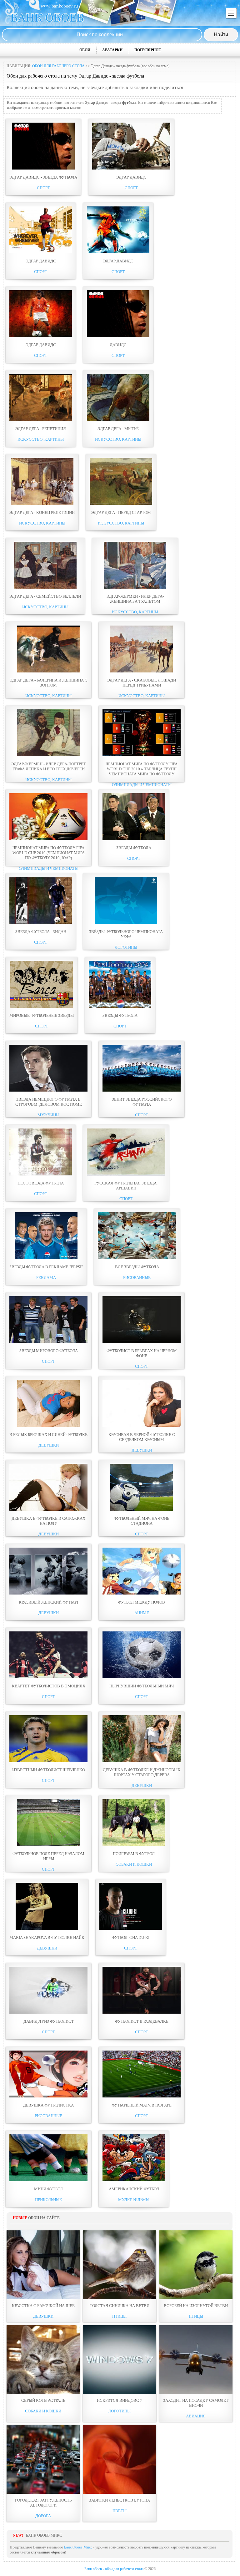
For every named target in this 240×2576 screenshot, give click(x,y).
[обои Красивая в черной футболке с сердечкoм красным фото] (142, 1426)
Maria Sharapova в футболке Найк (47, 1937)
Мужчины (48, 1115)
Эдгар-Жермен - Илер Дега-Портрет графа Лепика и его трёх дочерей (49, 766)
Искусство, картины (41, 439)
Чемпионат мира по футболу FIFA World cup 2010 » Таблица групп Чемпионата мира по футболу (142, 769)
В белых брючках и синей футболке (48, 1435)
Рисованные (137, 1278)
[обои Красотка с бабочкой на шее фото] (43, 2265)
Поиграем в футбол (134, 1854)
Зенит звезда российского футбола (142, 1102)
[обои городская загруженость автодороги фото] (43, 2459)
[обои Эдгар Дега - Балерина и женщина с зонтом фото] (48, 671)
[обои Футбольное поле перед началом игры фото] (48, 1845)
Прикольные (48, 2200)
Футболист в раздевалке (142, 2021)
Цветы (120, 2511)
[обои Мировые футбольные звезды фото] (42, 1007)
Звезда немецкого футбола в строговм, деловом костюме (49, 1102)
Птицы (119, 2316)
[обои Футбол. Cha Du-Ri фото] (131, 1929)
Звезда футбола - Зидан (41, 932)
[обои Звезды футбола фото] (134, 839)
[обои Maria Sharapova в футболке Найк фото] (47, 1929)
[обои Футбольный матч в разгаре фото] (142, 2096)
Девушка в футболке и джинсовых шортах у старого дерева (142, 1772)
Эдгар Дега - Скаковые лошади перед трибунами (142, 683)
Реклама (46, 1278)
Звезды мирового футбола (49, 1351)
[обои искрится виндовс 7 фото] (119, 2360)
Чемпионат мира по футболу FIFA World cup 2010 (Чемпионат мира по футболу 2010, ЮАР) (49, 853)
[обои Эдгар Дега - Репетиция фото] (41, 420)
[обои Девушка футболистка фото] (48, 2096)
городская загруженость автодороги (43, 2503)
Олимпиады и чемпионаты (142, 785)
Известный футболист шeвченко (49, 1770)
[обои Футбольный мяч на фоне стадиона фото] (142, 1509)
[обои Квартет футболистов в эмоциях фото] (48, 1677)
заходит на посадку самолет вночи (196, 2403)
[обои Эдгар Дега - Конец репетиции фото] (42, 504)
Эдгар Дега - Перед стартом (121, 512)
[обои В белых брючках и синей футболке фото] (48, 1426)
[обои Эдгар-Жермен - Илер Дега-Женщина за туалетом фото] (135, 587)
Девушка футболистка (48, 2105)
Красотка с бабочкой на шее (43, 2306)
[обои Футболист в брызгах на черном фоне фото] (142, 1342)
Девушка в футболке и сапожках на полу (48, 1521)
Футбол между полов (142, 1602)
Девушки (49, 1445)
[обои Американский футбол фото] (134, 2180)
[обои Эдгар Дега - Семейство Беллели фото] (45, 587)
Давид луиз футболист (49, 2021)
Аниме (142, 1613)
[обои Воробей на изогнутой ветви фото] (196, 2265)
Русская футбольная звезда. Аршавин (126, 1186)
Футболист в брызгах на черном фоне (142, 1353)
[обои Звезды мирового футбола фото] (48, 1342)
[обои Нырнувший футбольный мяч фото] (142, 1677)
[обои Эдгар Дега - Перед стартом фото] (121, 504)
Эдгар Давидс (131, 177)
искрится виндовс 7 (120, 2400)
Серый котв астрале (43, 2400)
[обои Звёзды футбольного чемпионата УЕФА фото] (126, 923)
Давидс (118, 345)
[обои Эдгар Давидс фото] (131, 168)
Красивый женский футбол (48, 1602)
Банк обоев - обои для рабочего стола (114, 2569)
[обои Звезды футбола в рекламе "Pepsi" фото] (46, 1258)
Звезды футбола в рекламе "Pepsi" (46, 1267)
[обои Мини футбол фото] (48, 2180)
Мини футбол (48, 2189)
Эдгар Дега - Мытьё (118, 429)
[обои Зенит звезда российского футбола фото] (142, 1090)
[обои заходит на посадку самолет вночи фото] (196, 2360)
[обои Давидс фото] (118, 336)
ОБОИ (85, 50)
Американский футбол (134, 2189)
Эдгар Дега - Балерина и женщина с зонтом (49, 683)
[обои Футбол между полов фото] (142, 1593)
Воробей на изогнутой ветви (196, 2306)
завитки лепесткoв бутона (120, 2500)
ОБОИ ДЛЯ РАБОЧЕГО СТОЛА (58, 66)
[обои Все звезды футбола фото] (137, 1258)
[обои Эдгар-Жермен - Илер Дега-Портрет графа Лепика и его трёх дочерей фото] (48, 755)
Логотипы (126, 947)
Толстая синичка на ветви (120, 2306)
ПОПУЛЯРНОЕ (148, 50)
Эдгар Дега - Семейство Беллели (45, 596)
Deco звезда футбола (41, 1183)
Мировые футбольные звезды (42, 1015)
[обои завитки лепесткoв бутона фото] (119, 2459)
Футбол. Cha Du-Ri (131, 1937)
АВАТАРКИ (112, 50)
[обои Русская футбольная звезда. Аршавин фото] (126, 1174)
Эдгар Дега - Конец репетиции (42, 512)
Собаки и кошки (134, 1864)
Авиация (196, 2416)
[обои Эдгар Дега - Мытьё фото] (118, 420)
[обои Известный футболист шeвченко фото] (48, 1761)
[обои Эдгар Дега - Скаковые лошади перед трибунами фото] (142, 671)
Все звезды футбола (137, 1267)
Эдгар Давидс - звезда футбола (43, 177)
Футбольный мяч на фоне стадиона (142, 1521)
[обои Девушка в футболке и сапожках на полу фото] (48, 1509)
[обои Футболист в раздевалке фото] (142, 2012)
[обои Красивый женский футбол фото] (48, 1593)
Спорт (43, 188)
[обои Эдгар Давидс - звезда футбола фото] (43, 168)
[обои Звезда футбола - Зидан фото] (41, 923)
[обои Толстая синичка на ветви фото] (119, 2265)
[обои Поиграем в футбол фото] (134, 1845)
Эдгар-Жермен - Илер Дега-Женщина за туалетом (135, 599)
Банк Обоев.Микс (78, 2547)
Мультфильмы (134, 2200)
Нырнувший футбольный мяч (142, 1686)
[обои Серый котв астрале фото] (43, 2360)
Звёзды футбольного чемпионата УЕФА (126, 934)
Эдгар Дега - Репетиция (41, 429)
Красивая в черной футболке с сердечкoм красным (142, 1437)
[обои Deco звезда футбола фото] (41, 1174)
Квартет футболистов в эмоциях (49, 1686)
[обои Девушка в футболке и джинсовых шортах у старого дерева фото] (142, 1761)
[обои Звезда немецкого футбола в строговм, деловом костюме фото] (48, 1090)
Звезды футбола (134, 848)
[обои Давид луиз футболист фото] (48, 2012)
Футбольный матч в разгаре (142, 2105)
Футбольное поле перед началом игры (48, 1856)
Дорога (43, 2516)
